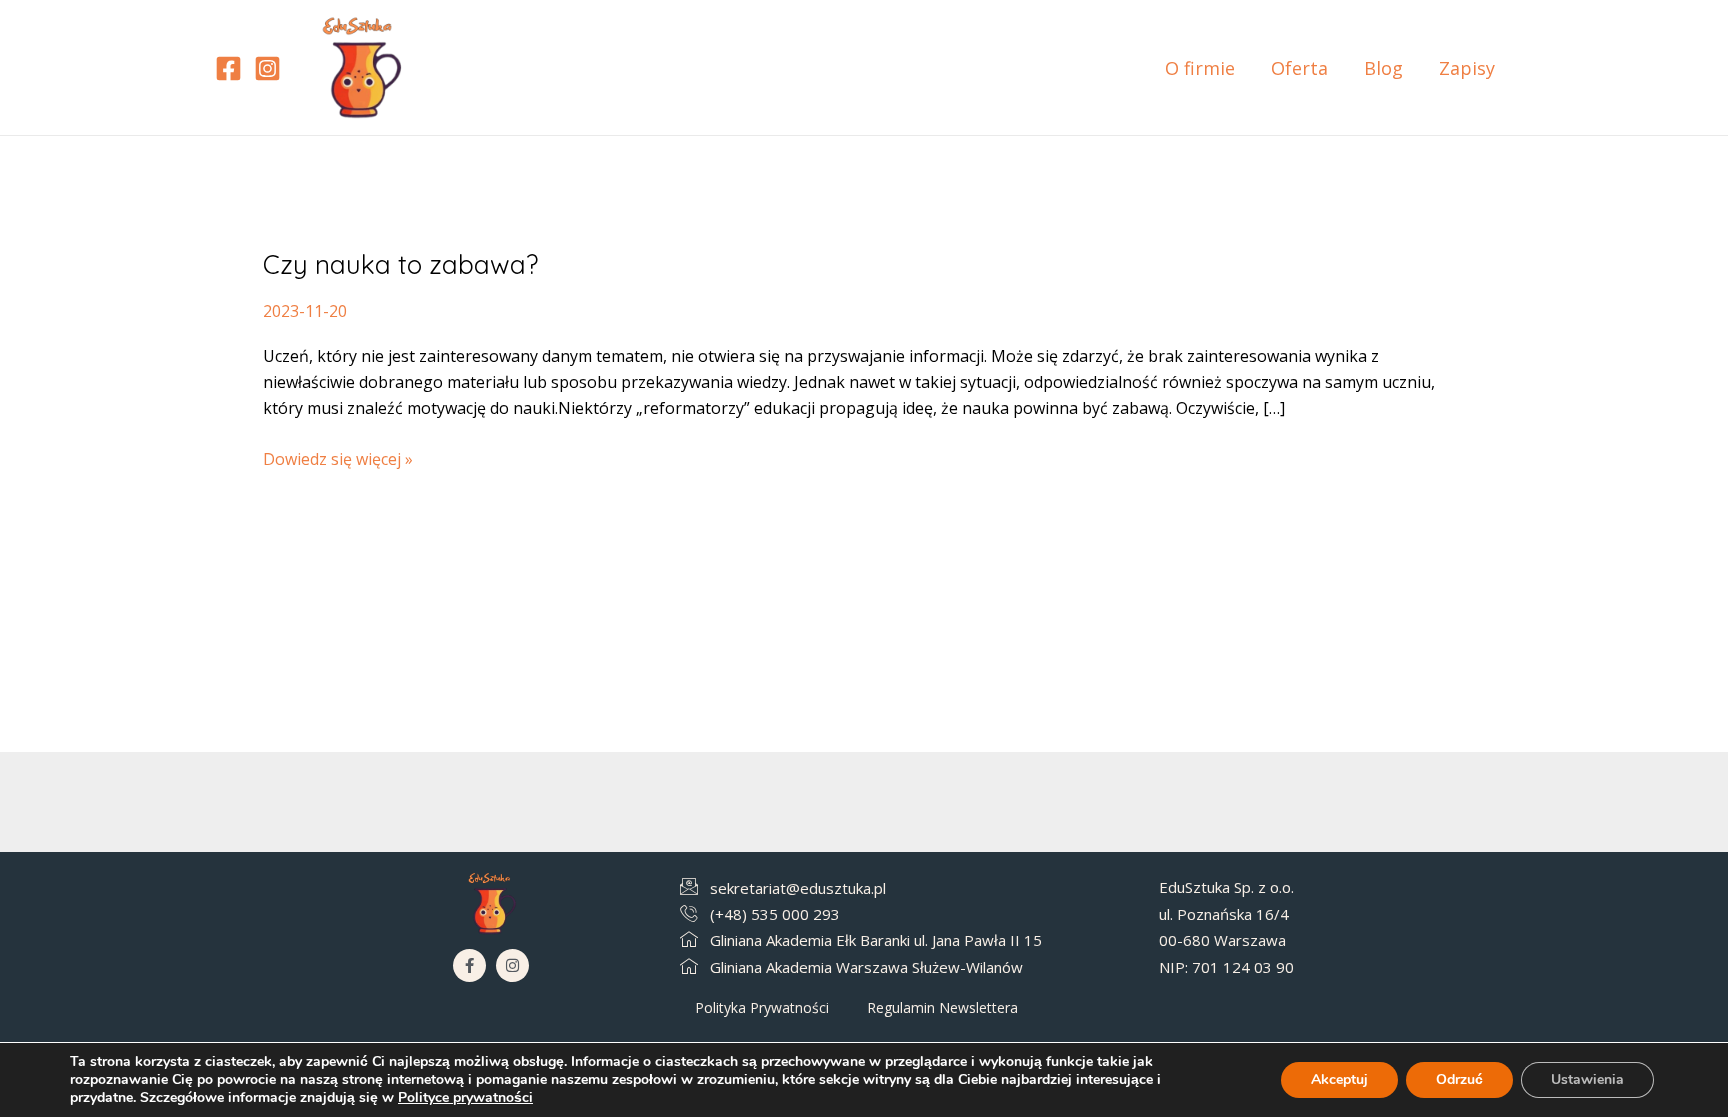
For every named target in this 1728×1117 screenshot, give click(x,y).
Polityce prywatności (465, 1097)
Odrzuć (1459, 1079)
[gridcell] (1291, 927)
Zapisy (1467, 68)
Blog (1383, 68)
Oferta (1299, 68)
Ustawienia (1587, 1079)
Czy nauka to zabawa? (400, 264)
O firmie (1200, 68)
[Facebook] (228, 68)
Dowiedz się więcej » (338, 458)
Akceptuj (1339, 1079)
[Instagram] (267, 68)
